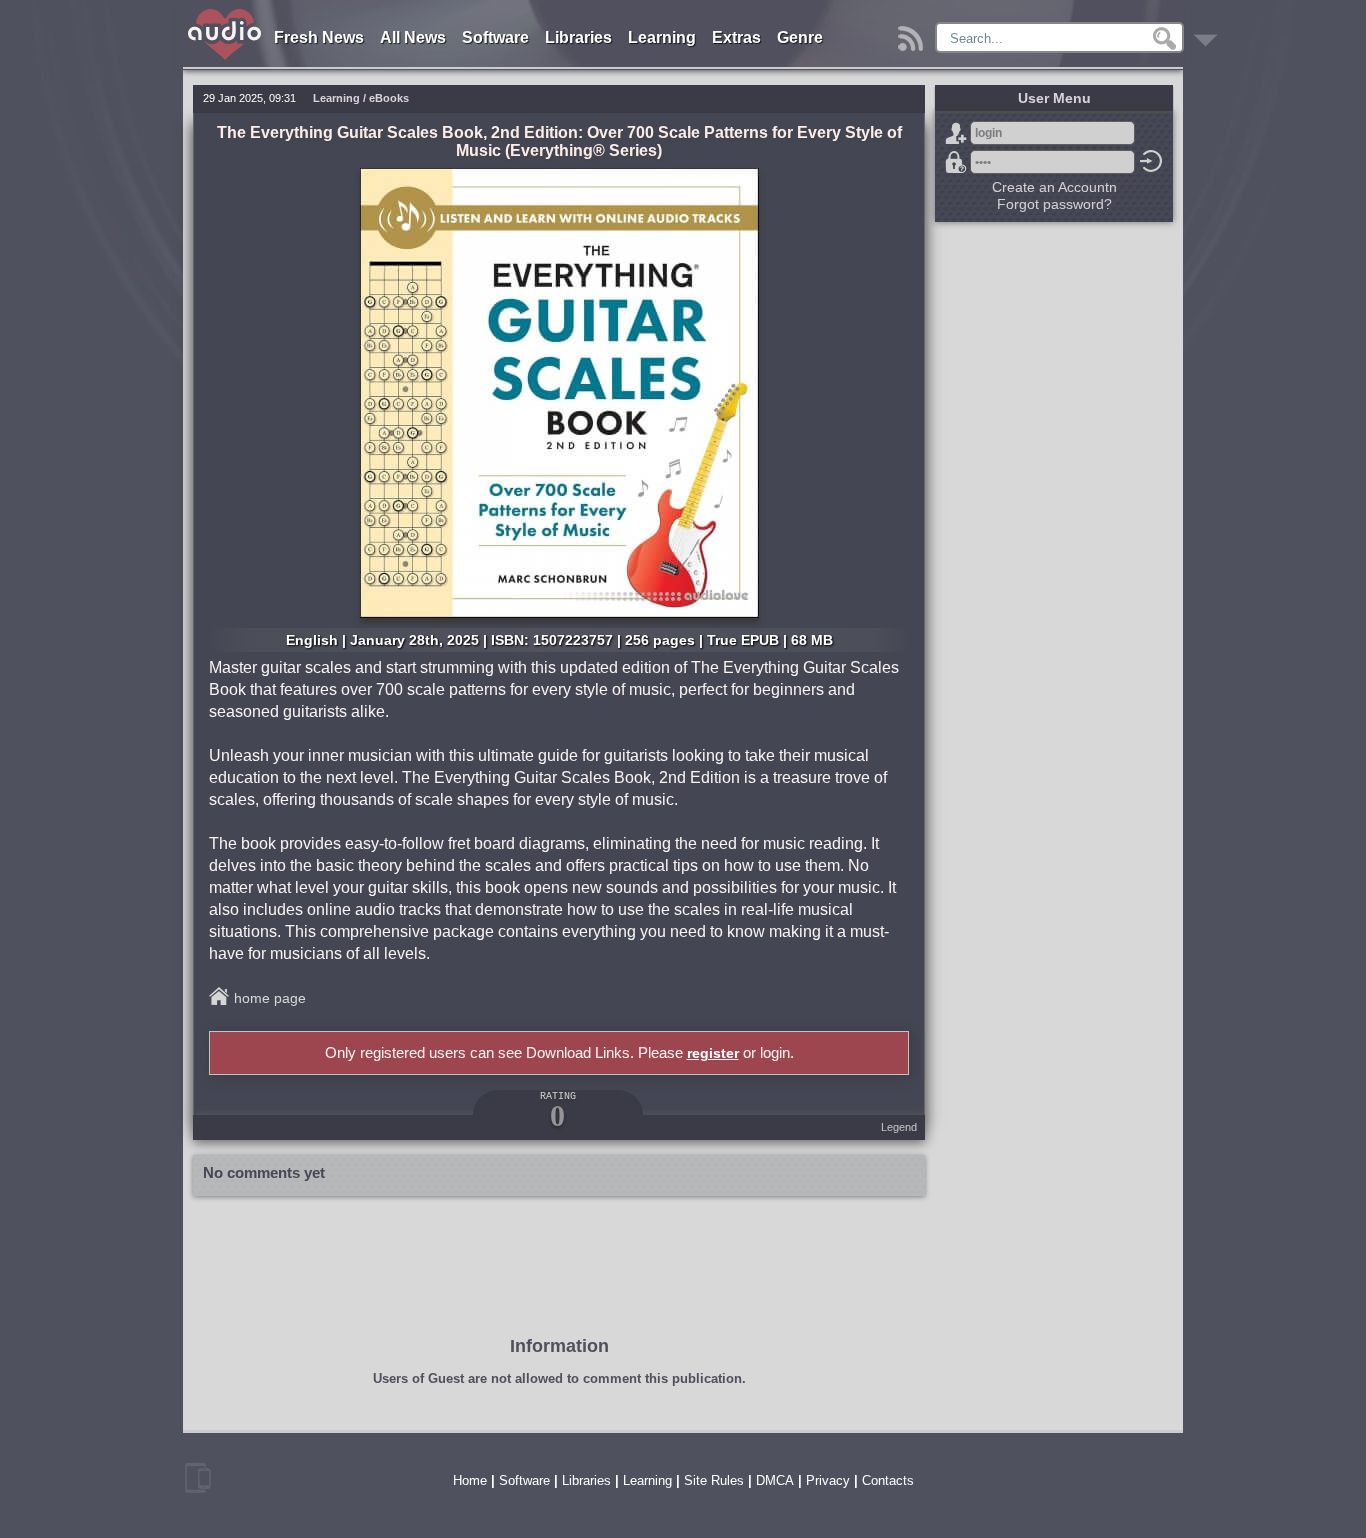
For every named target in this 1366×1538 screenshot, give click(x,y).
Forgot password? (956, 162)
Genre (800, 37)
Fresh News (319, 37)
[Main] (225, 12)
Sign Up (956, 133)
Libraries (578, 37)
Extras (736, 37)
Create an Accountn (1054, 187)
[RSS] (913, 33)
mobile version (198, 1478)
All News (413, 37)
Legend (899, 1127)
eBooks (389, 98)
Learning (662, 37)
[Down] (1208, 33)
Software (495, 37)
